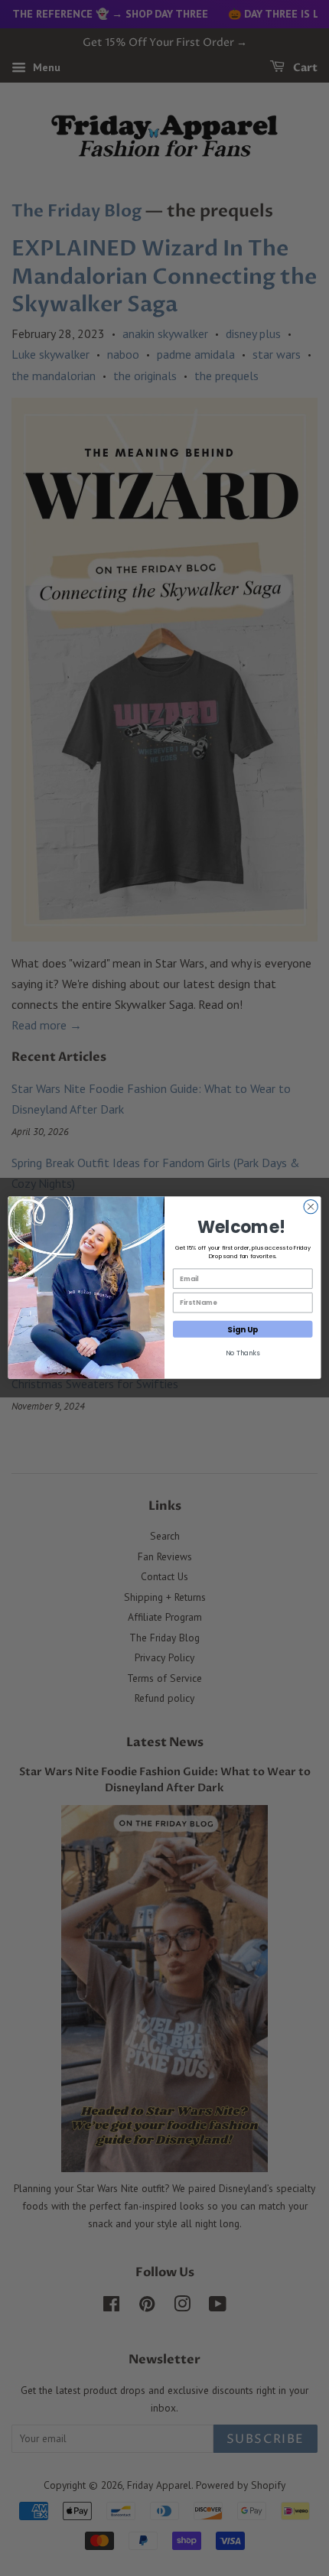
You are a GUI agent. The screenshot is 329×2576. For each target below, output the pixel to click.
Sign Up (243, 1330)
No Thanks (243, 1353)
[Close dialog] (311, 1207)
